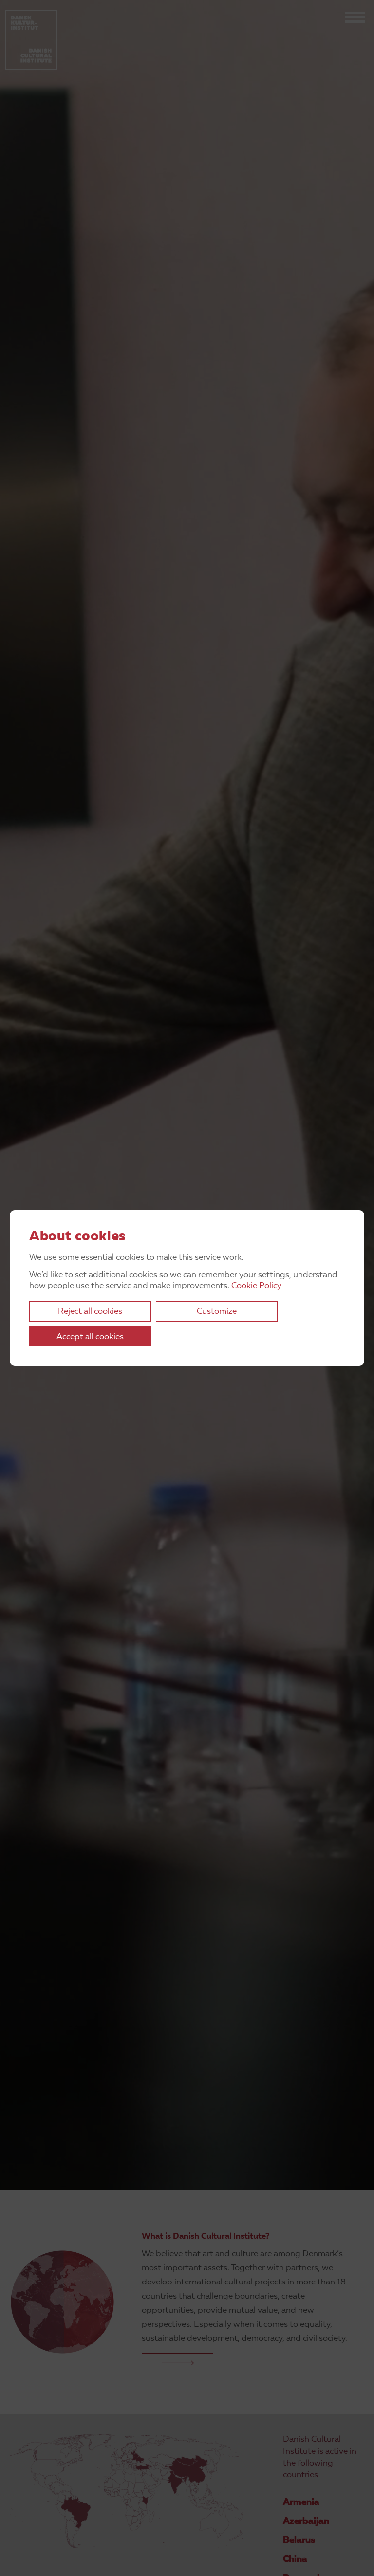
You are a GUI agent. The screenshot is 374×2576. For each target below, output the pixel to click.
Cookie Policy (256, 1286)
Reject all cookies (90, 1312)
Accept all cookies (90, 1337)
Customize (217, 1312)
